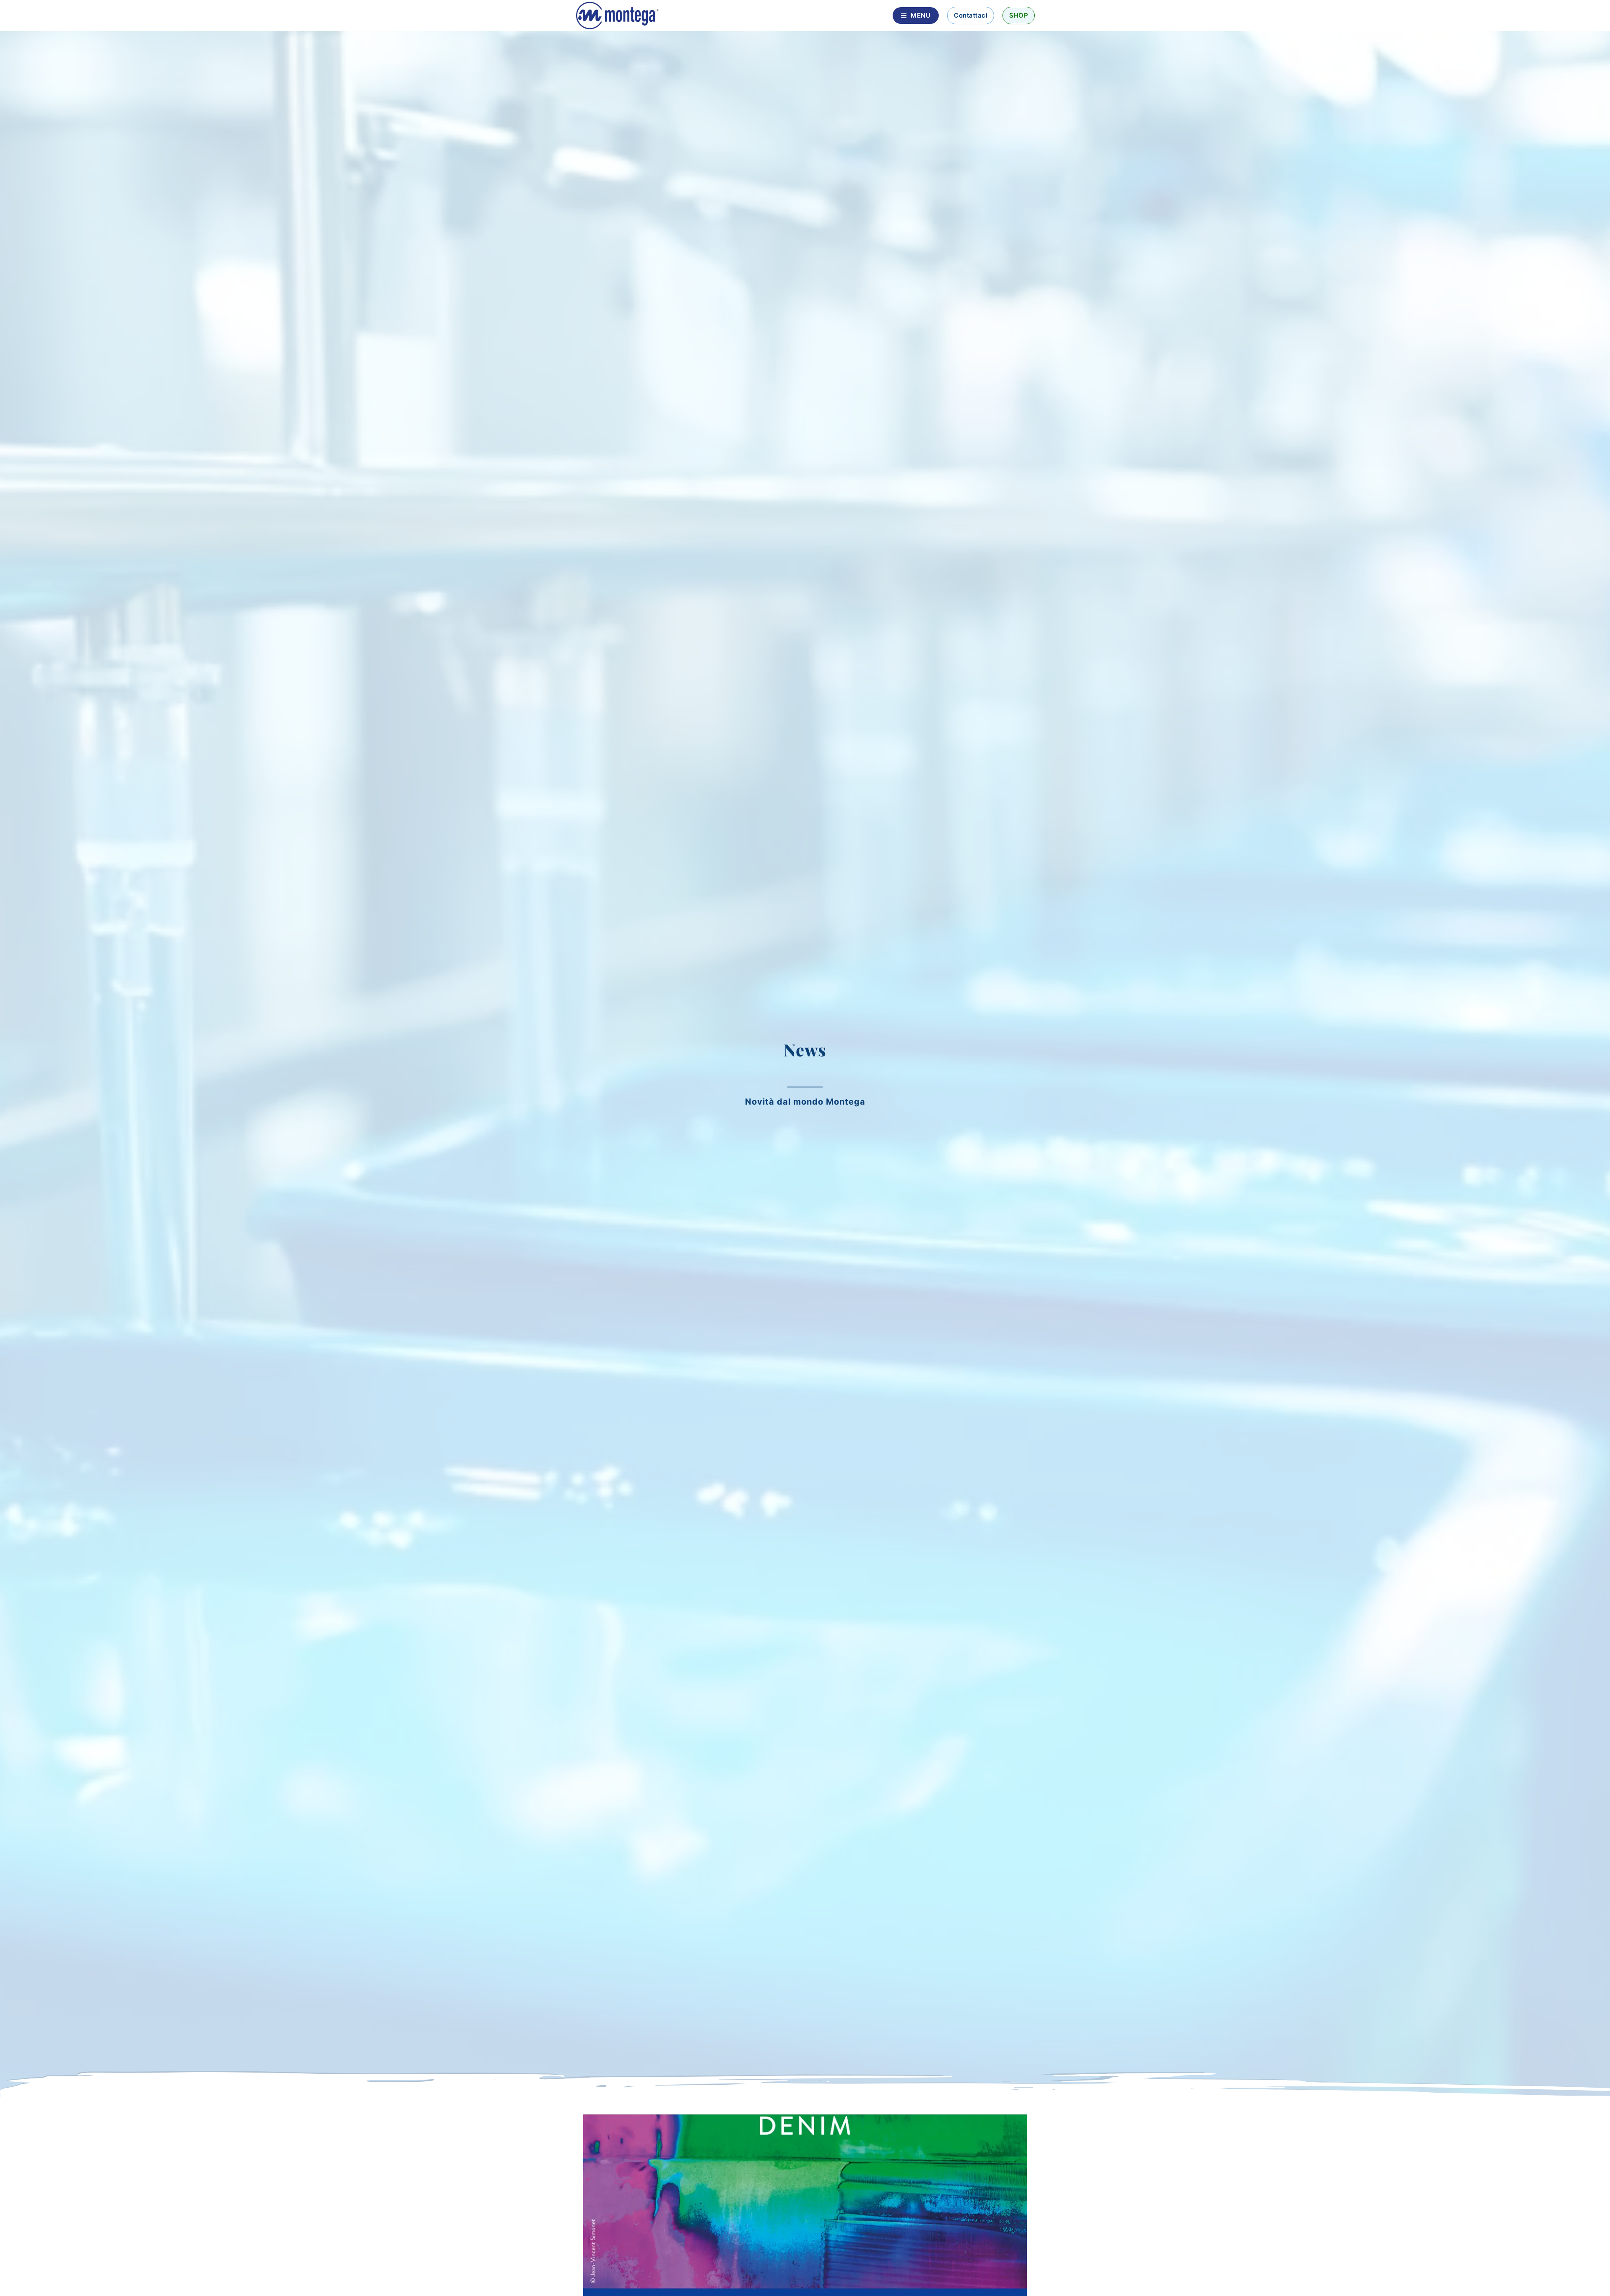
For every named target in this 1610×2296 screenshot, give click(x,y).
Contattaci (971, 15)
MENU (921, 15)
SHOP (1019, 15)
